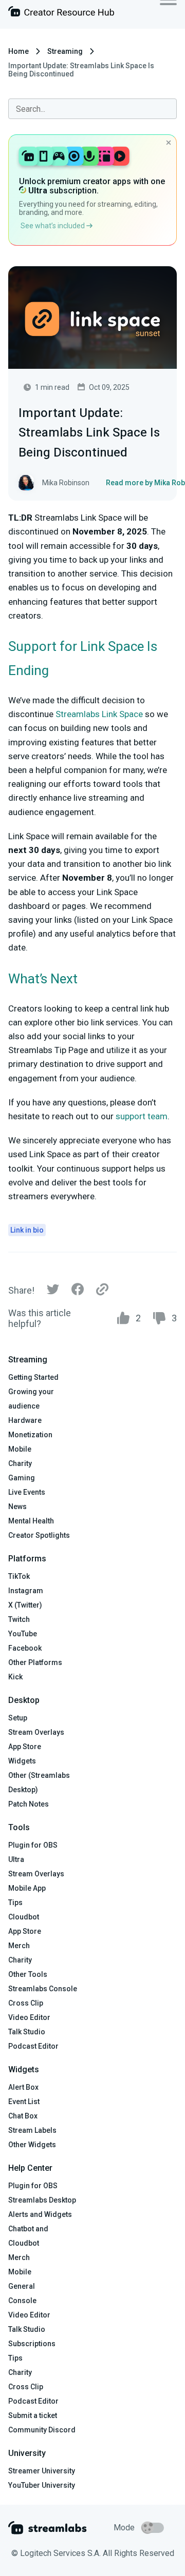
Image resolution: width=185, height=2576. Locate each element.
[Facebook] (78, 1292)
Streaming (65, 51)
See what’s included (53, 226)
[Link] (102, 1290)
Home (18, 51)
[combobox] (92, 109)
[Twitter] (53, 1292)
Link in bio (27, 1230)
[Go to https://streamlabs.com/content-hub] (61, 14)
